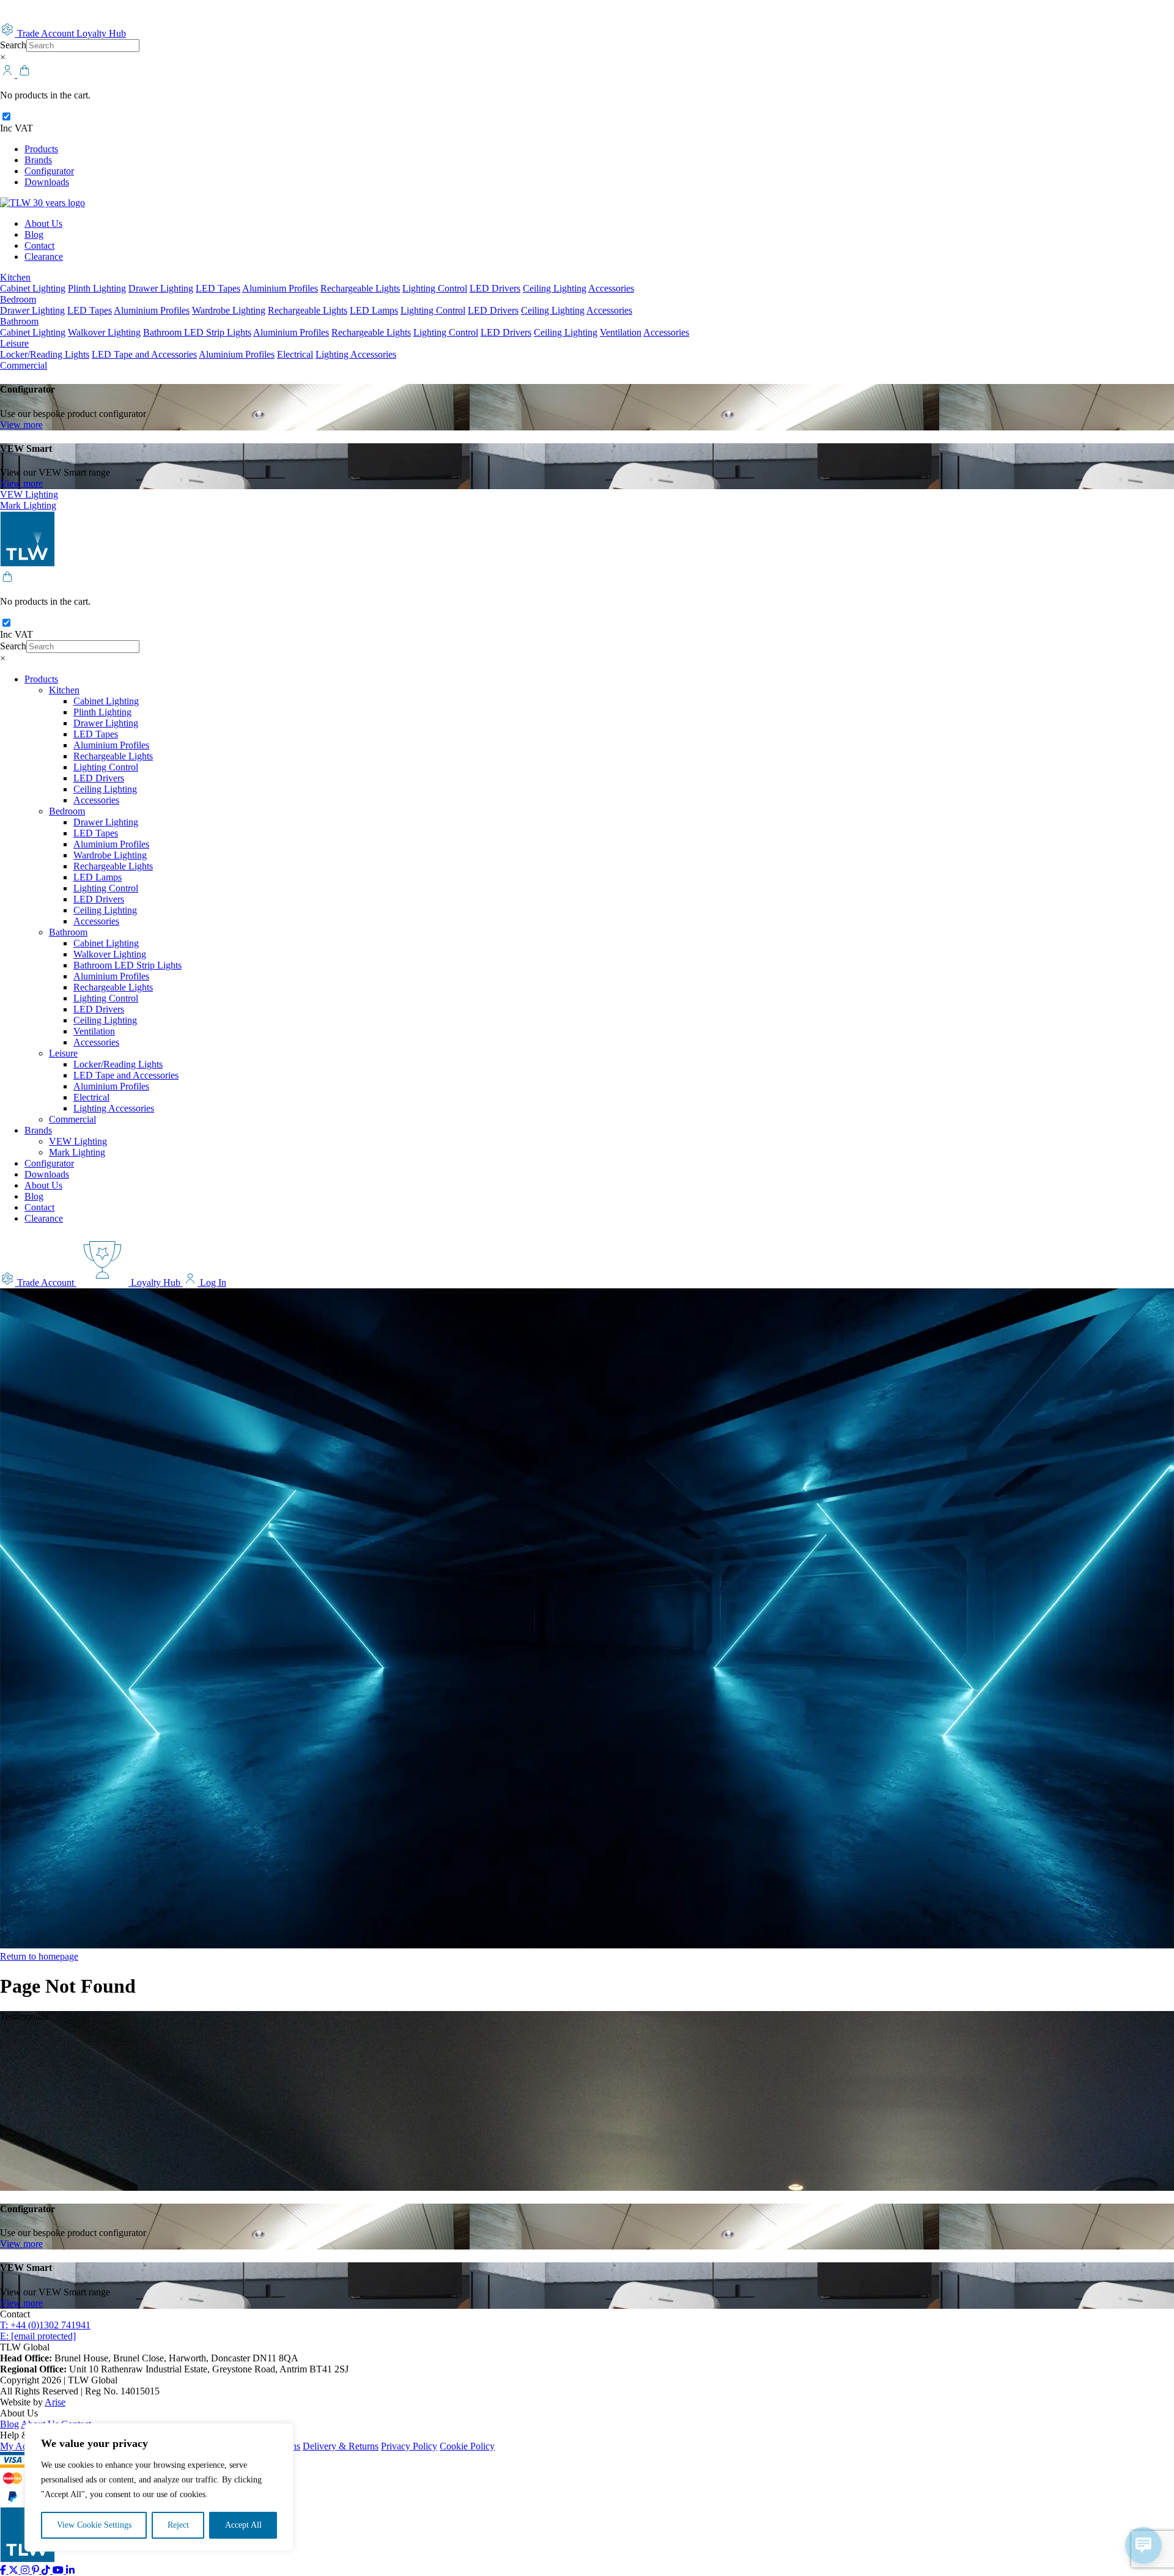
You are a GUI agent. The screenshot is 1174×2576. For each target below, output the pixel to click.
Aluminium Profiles (280, 288)
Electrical (295, 354)
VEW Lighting (29, 494)
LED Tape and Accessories (144, 354)
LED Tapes (218, 288)
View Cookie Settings (94, 2525)
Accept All (243, 2525)
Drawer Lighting (161, 288)
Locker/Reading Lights (45, 354)
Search (13, 45)
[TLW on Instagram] (26, 2570)
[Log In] (9, 74)
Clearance (44, 256)
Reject (178, 2525)
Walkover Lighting (104, 332)
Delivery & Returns (341, 2446)
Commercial (24, 365)
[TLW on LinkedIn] (70, 2570)
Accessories (611, 288)
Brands (38, 160)
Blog (34, 234)
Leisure (14, 343)
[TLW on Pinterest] (37, 2570)
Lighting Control (435, 288)
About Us (43, 223)
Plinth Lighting (97, 288)
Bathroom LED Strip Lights (197, 332)
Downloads (47, 182)
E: (38, 2336)
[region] (159, 2487)
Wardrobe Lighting (229, 310)
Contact (39, 245)
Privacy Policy (409, 2446)
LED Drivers (495, 288)
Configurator (49, 171)
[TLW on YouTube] (59, 2570)
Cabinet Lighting (33, 288)
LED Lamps (374, 310)
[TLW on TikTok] (47, 2570)
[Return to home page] (42, 203)
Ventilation (621, 332)
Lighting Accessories (356, 354)
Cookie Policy (467, 2446)
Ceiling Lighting (555, 288)
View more (21, 425)
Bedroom (18, 299)
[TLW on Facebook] (4, 2570)
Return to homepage (39, 1956)
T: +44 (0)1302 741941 (45, 2325)
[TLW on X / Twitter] (15, 2570)
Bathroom (19, 321)
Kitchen (15, 277)
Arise (55, 2402)
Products (41, 149)
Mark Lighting (28, 505)
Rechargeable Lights (360, 288)
